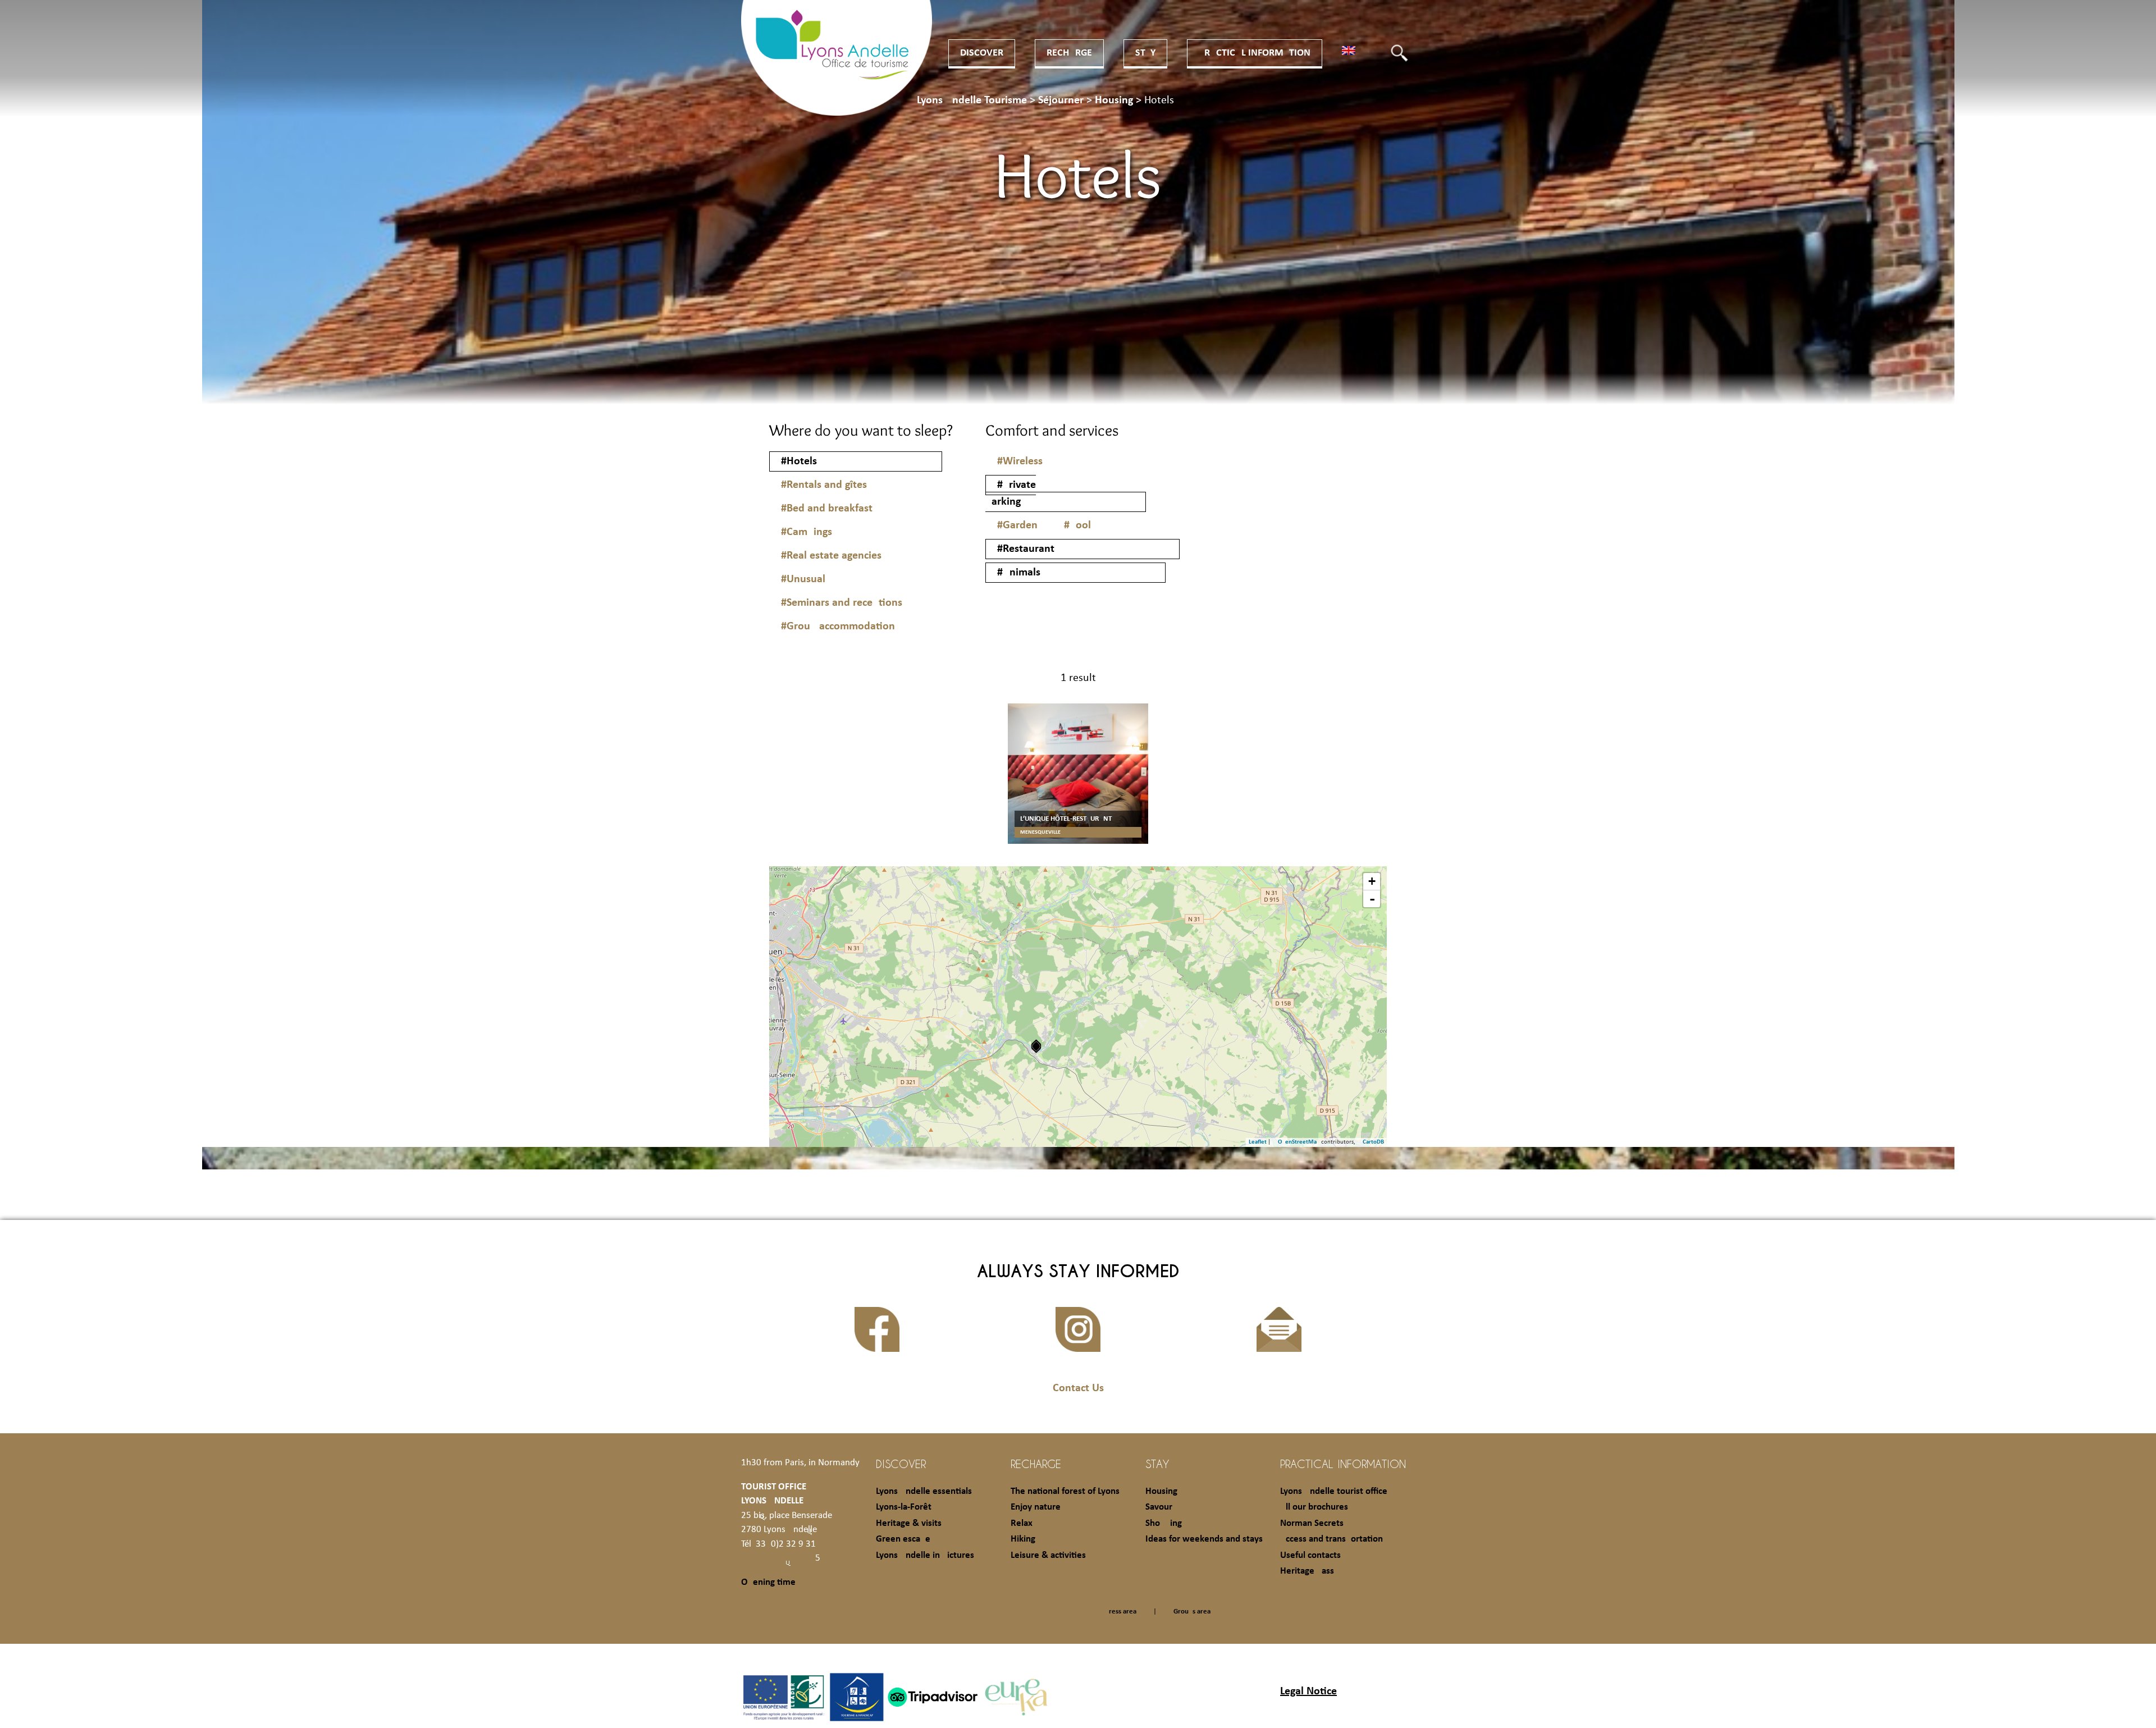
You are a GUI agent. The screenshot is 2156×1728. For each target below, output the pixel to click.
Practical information (1255, 53)
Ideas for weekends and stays (1204, 1539)
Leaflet (1258, 1142)
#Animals (1019, 573)
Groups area (1192, 1612)
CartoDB (1373, 1142)
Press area (1121, 1612)
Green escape (903, 1539)
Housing (1161, 1491)
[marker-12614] (1036, 1046)
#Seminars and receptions (842, 603)
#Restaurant (1026, 549)
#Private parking (1011, 493)
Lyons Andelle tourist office (1334, 1491)
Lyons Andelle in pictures (925, 1555)
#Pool (1077, 525)
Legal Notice (1308, 1692)
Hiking (1023, 1539)
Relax (1022, 1523)
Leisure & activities (1048, 1555)
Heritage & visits (909, 1523)
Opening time (768, 1582)
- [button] (1372, 899)
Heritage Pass (1307, 1571)
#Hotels (799, 461)
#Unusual (803, 579)
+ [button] (1372, 881)
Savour (1159, 1507)
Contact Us (1078, 1388)
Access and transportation (1331, 1539)
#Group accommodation (838, 627)
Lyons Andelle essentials (924, 1491)
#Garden (1017, 525)
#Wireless (1020, 461)
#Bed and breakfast (827, 509)
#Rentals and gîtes (824, 485)
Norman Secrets (1312, 1523)
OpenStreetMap (1299, 1142)
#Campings (807, 532)
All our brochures (1314, 1507)
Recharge (1069, 53)
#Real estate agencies (831, 556)
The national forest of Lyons (1065, 1491)
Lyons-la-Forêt (904, 1507)
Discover (982, 53)
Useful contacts (1310, 1555)
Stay (1145, 53)
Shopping (1164, 1523)
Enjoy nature (1036, 1507)
